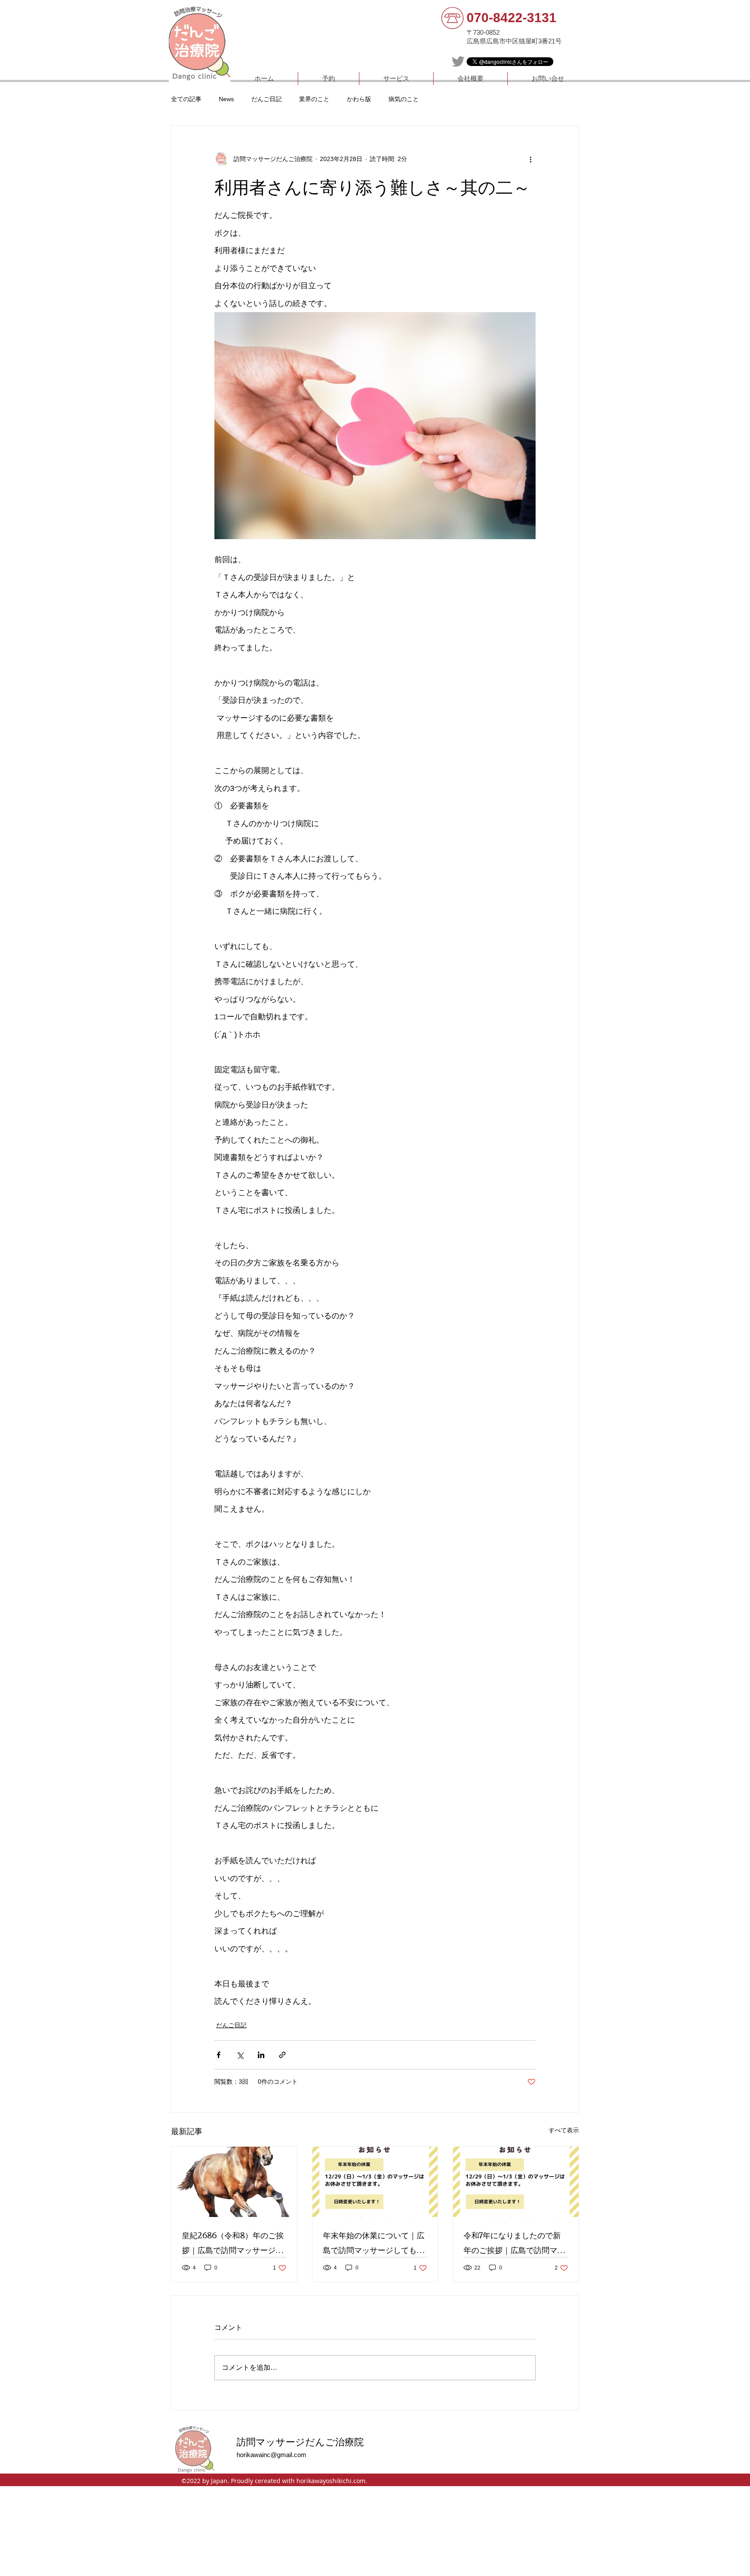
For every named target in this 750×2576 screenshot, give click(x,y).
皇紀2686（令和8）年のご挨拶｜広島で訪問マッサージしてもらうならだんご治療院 (233, 2242)
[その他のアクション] (530, 159)
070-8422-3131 (512, 18)
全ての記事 (186, 99)
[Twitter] (458, 61)
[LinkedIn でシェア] (261, 2055)
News (226, 99)
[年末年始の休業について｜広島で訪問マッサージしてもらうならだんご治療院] (375, 2182)
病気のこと (404, 99)
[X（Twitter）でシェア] (240, 2055)
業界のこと (314, 99)
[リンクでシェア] (282, 2055)
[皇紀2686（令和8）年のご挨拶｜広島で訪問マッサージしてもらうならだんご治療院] (234, 2182)
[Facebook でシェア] (219, 2055)
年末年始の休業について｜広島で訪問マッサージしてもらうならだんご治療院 (374, 2242)
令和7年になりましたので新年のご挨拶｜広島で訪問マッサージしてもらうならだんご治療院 (514, 2242)
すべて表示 (564, 2130)
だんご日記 (266, 99)
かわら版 (359, 99)
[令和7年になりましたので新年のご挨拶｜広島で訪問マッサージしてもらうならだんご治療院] (516, 2182)
